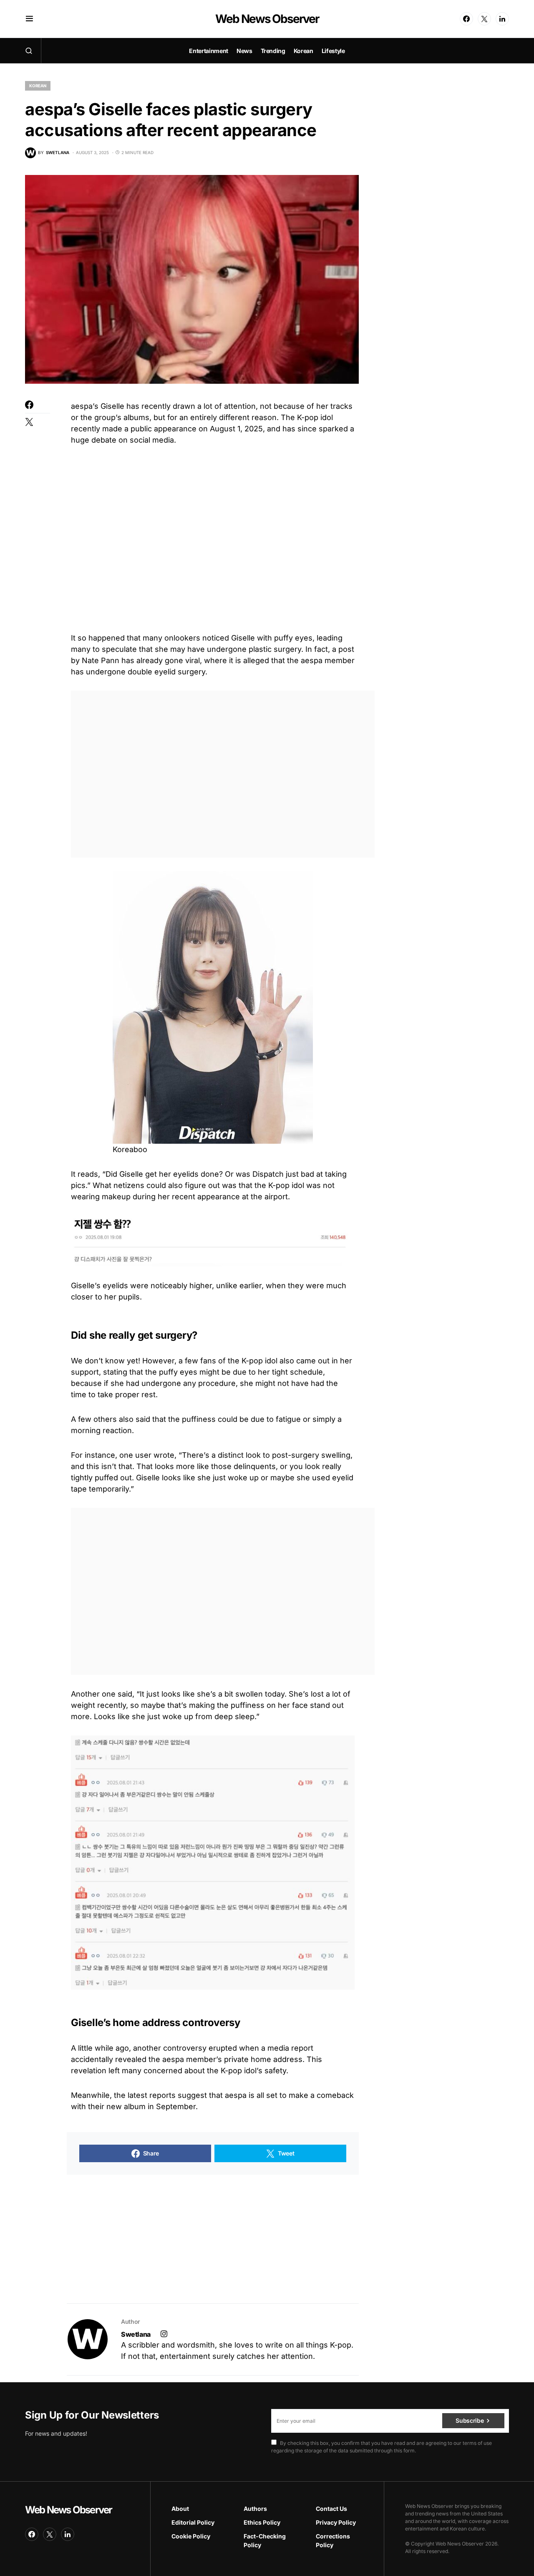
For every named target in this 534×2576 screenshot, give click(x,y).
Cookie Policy (191, 2536)
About (180, 2509)
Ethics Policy (262, 2522)
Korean (38, 86)
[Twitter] (484, 19)
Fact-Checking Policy (265, 2541)
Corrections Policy (333, 2541)
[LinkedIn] (502, 19)
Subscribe (470, 2420)
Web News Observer (267, 19)
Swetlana (136, 2334)
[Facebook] (466, 19)
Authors (255, 2509)
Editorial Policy (193, 2522)
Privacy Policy (336, 2522)
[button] (29, 19)
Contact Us (331, 2509)
